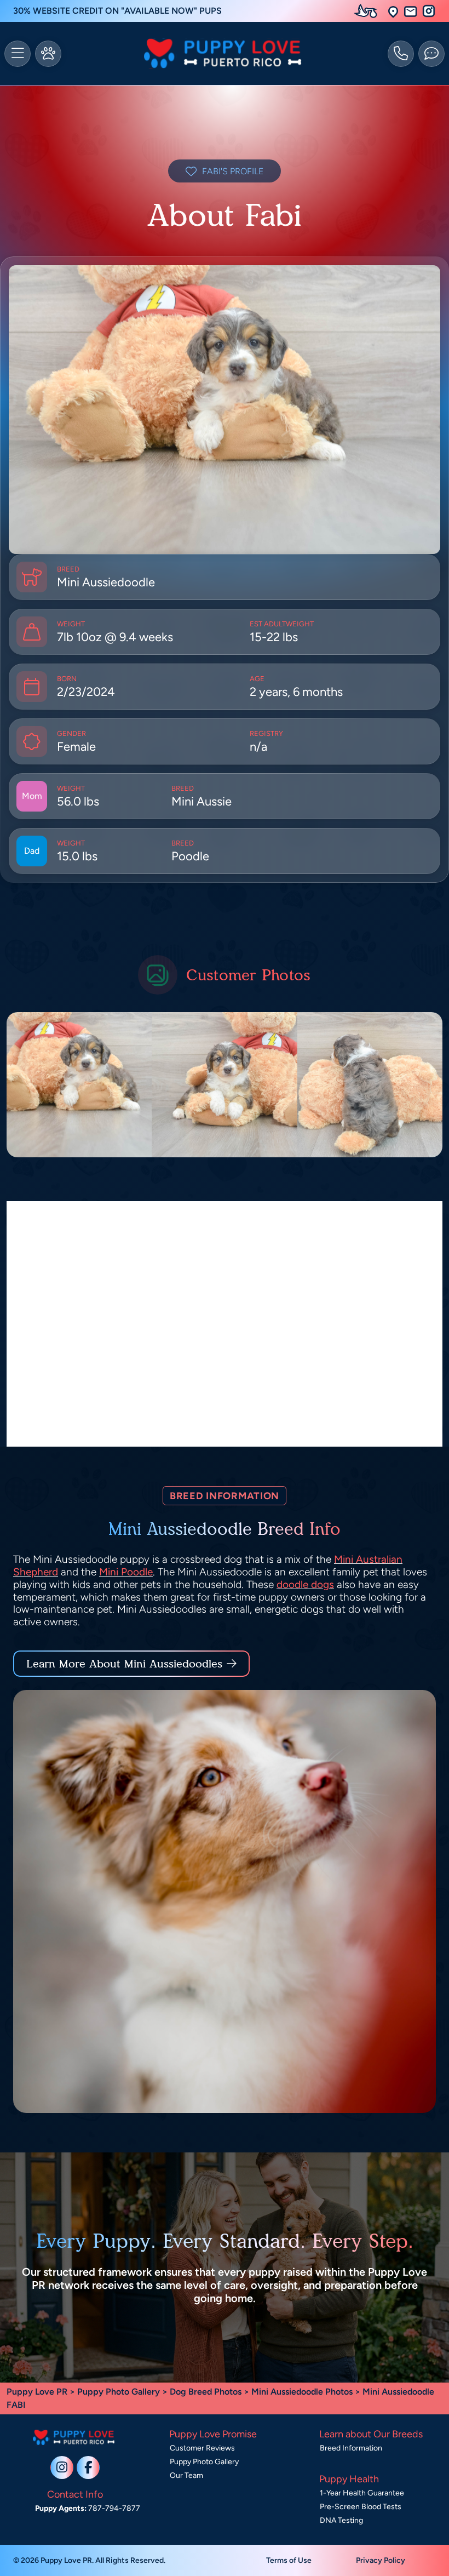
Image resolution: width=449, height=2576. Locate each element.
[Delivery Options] (368, 11)
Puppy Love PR (37, 2392)
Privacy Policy (381, 2560)
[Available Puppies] (48, 54)
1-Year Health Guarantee (362, 2493)
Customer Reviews (202, 2448)
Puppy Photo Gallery (119, 2392)
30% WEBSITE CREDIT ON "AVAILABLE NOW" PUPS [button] (117, 11)
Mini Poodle (126, 1572)
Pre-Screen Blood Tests (361, 2507)
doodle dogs (305, 1584)
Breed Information (351, 2448)
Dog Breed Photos (206, 2392)
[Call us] (401, 54)
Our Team (186, 2475)
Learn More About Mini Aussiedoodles (124, 1664)
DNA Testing (341, 2520)
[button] (393, 11)
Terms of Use (289, 2560)
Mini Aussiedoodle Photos (302, 2392)
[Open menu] (18, 54)
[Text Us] (431, 54)
